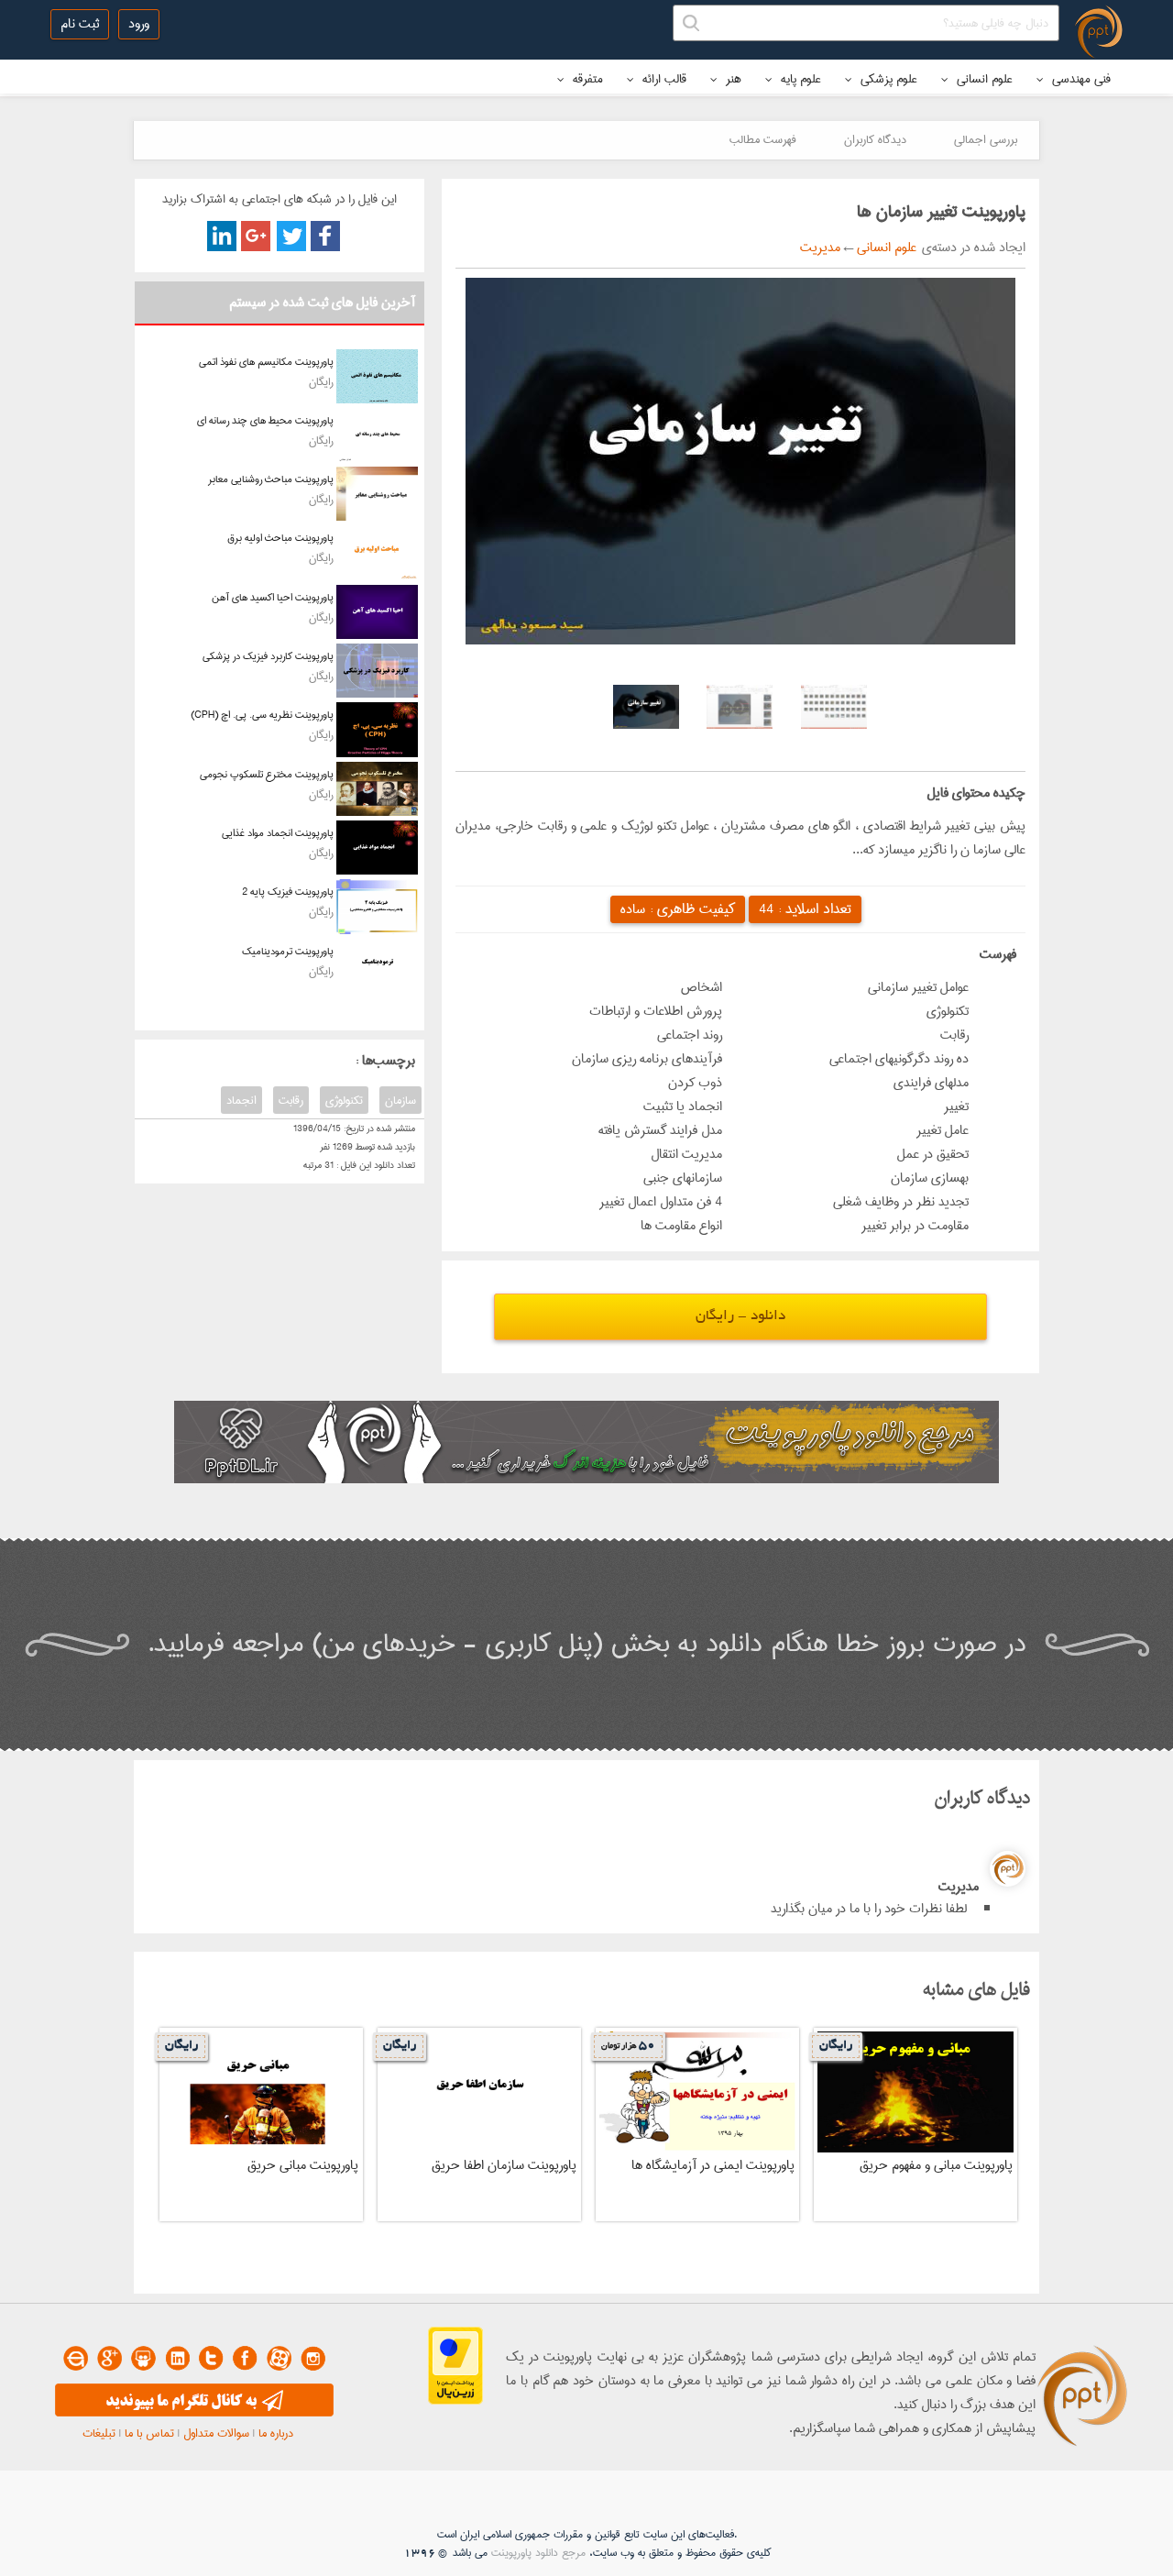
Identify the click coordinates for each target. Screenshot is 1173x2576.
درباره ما (276, 2433)
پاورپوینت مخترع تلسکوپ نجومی (267, 774)
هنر (732, 79)
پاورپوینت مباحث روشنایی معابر (271, 479)
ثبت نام (80, 24)
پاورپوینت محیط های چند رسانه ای (265, 420)
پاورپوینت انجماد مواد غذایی (278, 833)
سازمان (400, 1100)
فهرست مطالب (763, 139)
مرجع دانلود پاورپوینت (538, 2553)
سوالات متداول (216, 2433)
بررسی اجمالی (986, 139)
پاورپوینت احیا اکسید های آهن (273, 597)
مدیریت (820, 248)
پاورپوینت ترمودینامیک (288, 951)
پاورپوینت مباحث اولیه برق (280, 538)
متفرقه (586, 79)
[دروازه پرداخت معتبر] (455, 2401)
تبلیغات (99, 2433)
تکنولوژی (344, 1100)
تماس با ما (149, 2433)
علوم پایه (799, 79)
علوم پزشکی (887, 79)
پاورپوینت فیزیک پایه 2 (288, 892)
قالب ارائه (663, 79)
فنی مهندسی (1080, 79)
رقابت (291, 1100)
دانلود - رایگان (740, 1317)
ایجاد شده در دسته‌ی (971, 248)
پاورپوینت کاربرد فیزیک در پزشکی (268, 656)
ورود (139, 24)
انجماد (241, 1100)
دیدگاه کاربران (875, 139)
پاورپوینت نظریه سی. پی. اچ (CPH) (262, 715)
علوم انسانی (983, 79)
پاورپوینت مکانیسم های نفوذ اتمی (266, 362)
